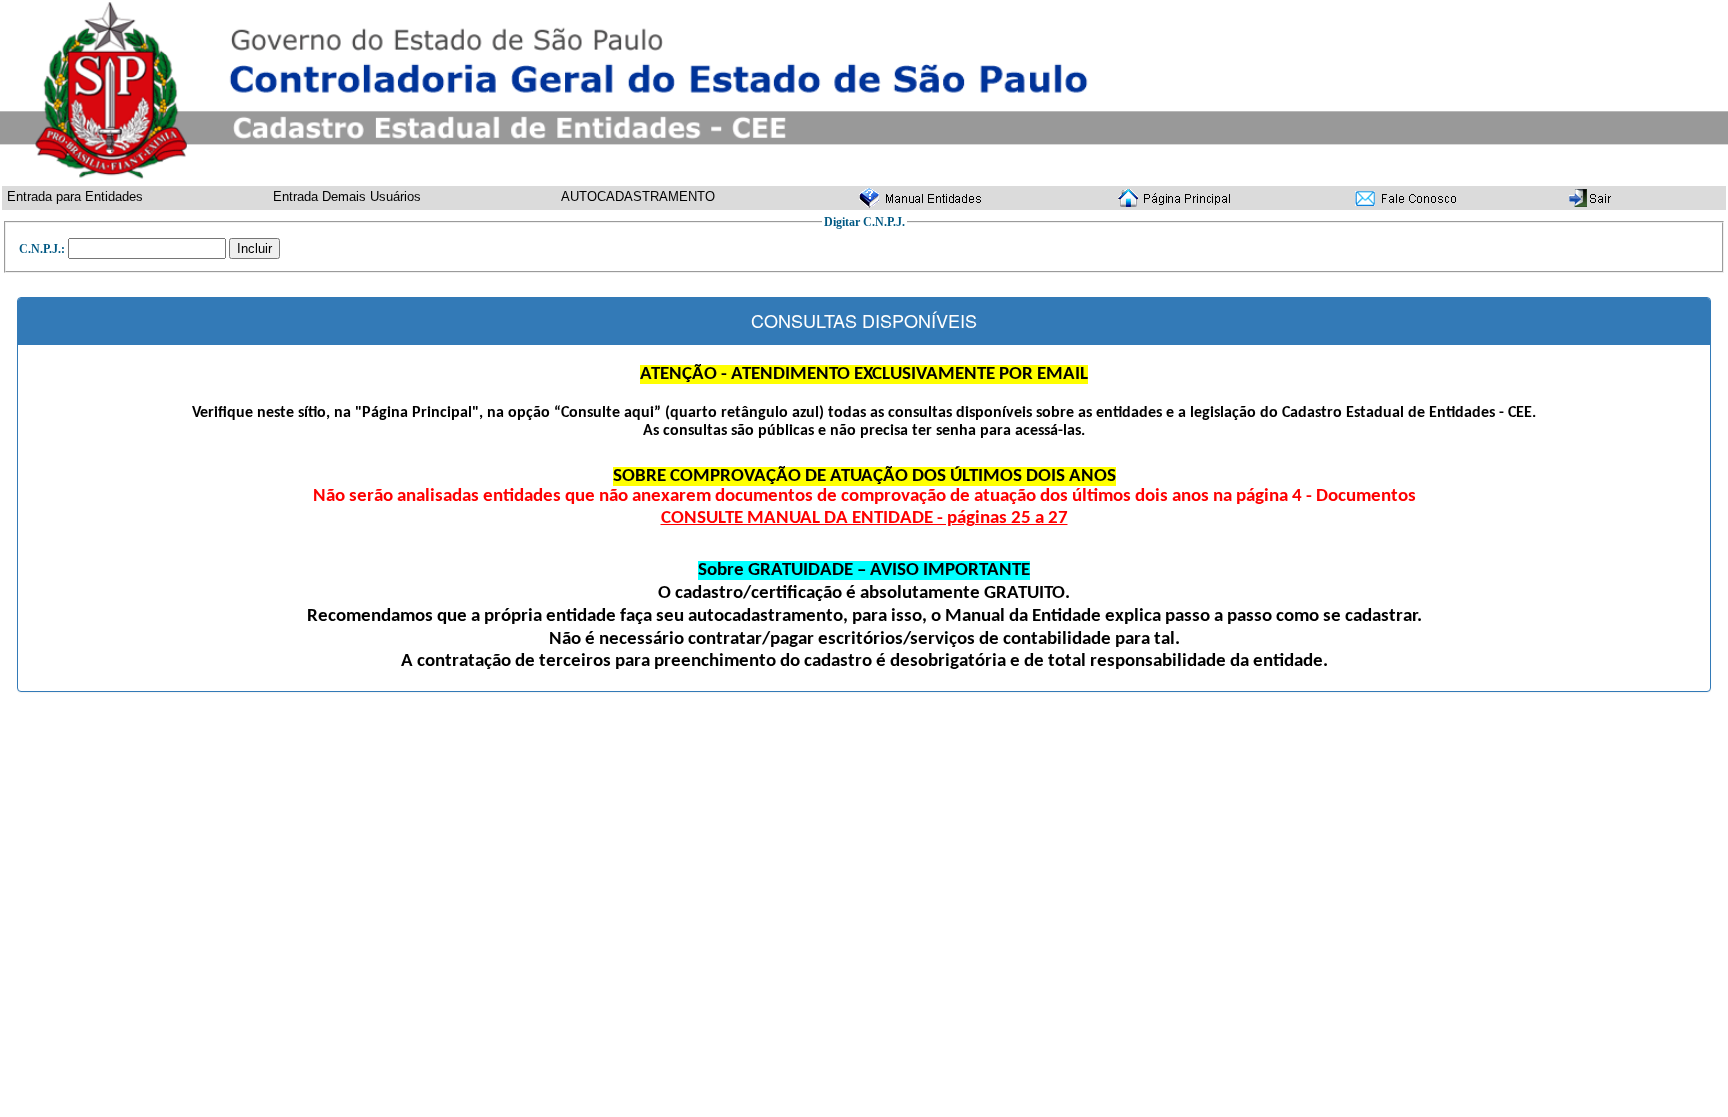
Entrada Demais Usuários (347, 196)
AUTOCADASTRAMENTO (638, 196)
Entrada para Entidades (75, 196)
